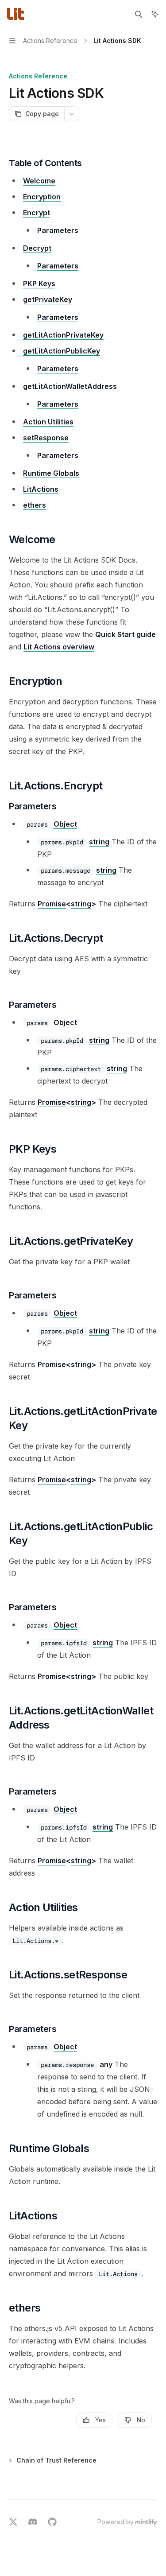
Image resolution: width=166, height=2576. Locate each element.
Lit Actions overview (59, 647)
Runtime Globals (51, 473)
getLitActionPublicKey (62, 351)
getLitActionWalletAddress (70, 386)
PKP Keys (39, 284)
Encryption (42, 197)
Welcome (39, 181)
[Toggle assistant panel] (155, 14)
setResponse (46, 438)
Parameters (58, 230)
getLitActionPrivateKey (63, 335)
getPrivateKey (48, 299)
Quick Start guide (125, 634)
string (99, 842)
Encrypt (37, 213)
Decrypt (37, 248)
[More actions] (72, 114)
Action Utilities (48, 422)
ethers (35, 505)
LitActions (41, 489)
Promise (52, 904)
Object (65, 824)
